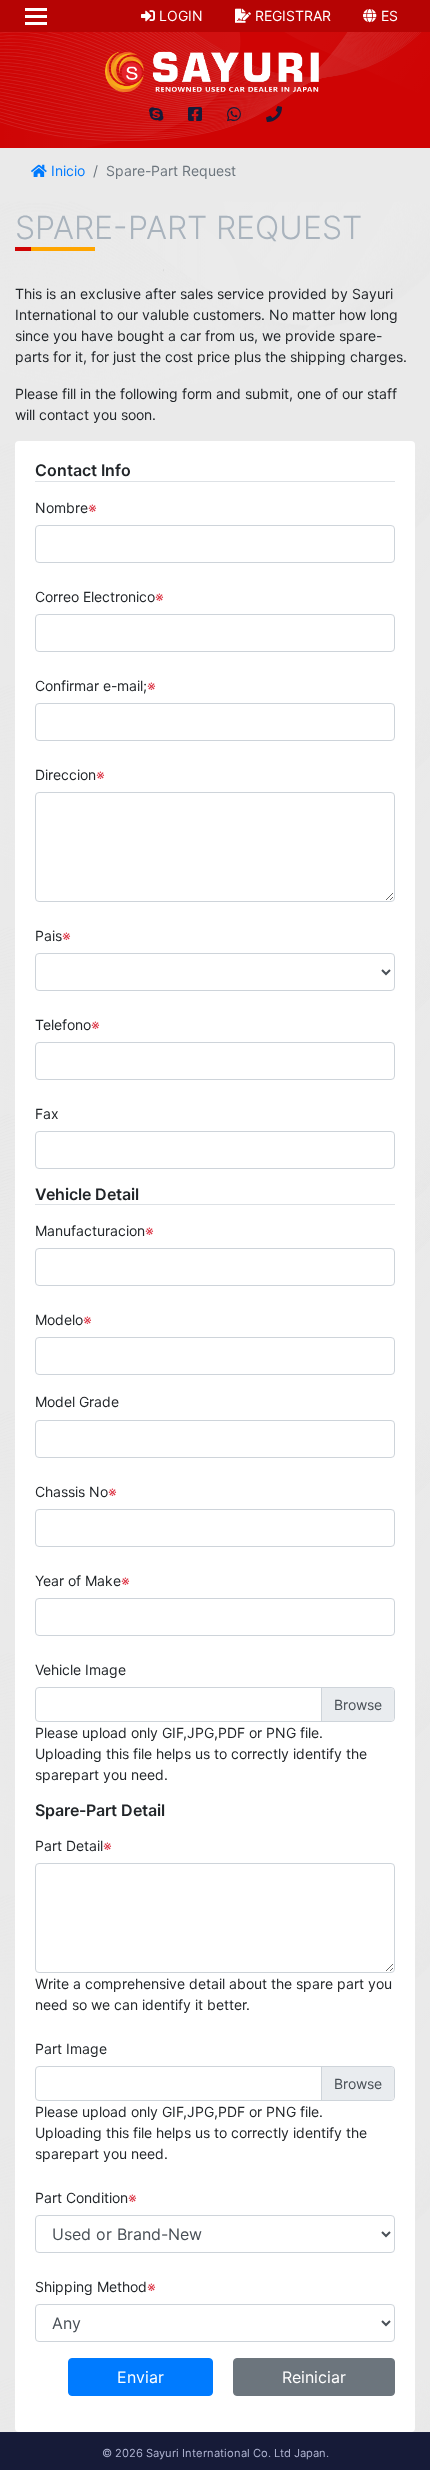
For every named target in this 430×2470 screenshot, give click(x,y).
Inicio (66, 170)
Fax (47, 1113)
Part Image (71, 2048)
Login (179, 15)
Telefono (63, 1024)
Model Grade (77, 1401)
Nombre (61, 507)
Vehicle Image (80, 1669)
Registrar (291, 15)
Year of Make (78, 1580)
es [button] (387, 15)
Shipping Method (91, 2286)
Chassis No (71, 1491)
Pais (48, 935)
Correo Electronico (95, 596)
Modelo (59, 1319)
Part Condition (81, 2197)
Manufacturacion (90, 1230)
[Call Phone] (274, 114)
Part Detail (69, 1845)
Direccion (65, 774)
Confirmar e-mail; (91, 685)
